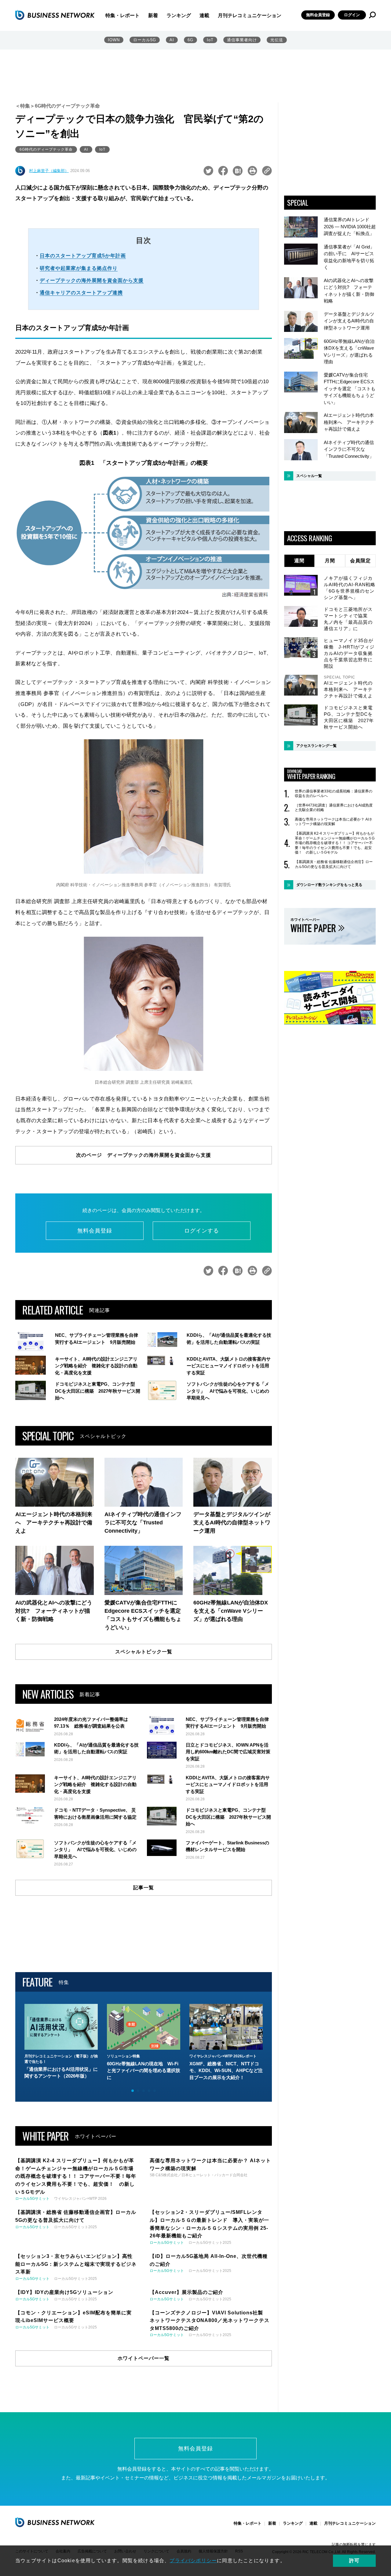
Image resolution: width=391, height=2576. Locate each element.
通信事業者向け (242, 40)
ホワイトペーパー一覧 (144, 2358)
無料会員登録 (318, 15)
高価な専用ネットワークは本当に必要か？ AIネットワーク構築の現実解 (334, 822)
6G (190, 40)
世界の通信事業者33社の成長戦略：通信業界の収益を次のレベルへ (334, 794)
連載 (204, 15)
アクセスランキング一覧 (316, 746)
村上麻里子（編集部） (49, 171)
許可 (354, 2561)
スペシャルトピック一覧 (144, 1652)
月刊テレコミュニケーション (250, 15)
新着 (153, 15)
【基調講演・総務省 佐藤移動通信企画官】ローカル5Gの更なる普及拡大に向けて (334, 864)
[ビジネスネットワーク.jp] (55, 15)
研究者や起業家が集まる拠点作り (79, 268)
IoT (210, 40)
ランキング (179, 15)
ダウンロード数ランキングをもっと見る (329, 885)
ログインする (202, 1231)
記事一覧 (144, 1888)
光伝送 (277, 40)
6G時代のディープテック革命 (46, 149)
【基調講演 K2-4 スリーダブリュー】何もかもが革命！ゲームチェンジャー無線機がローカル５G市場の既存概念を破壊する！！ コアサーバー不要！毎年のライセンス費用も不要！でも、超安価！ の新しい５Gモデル (335, 843)
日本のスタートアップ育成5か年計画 (83, 256)
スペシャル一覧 (309, 476)
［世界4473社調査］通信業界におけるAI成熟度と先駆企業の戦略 (334, 808)
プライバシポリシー (193, 2561)
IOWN (114, 40)
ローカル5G (145, 40)
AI (172, 40)
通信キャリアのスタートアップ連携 (81, 293)
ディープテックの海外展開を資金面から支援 (92, 280)
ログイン (352, 15)
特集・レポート (122, 15)
